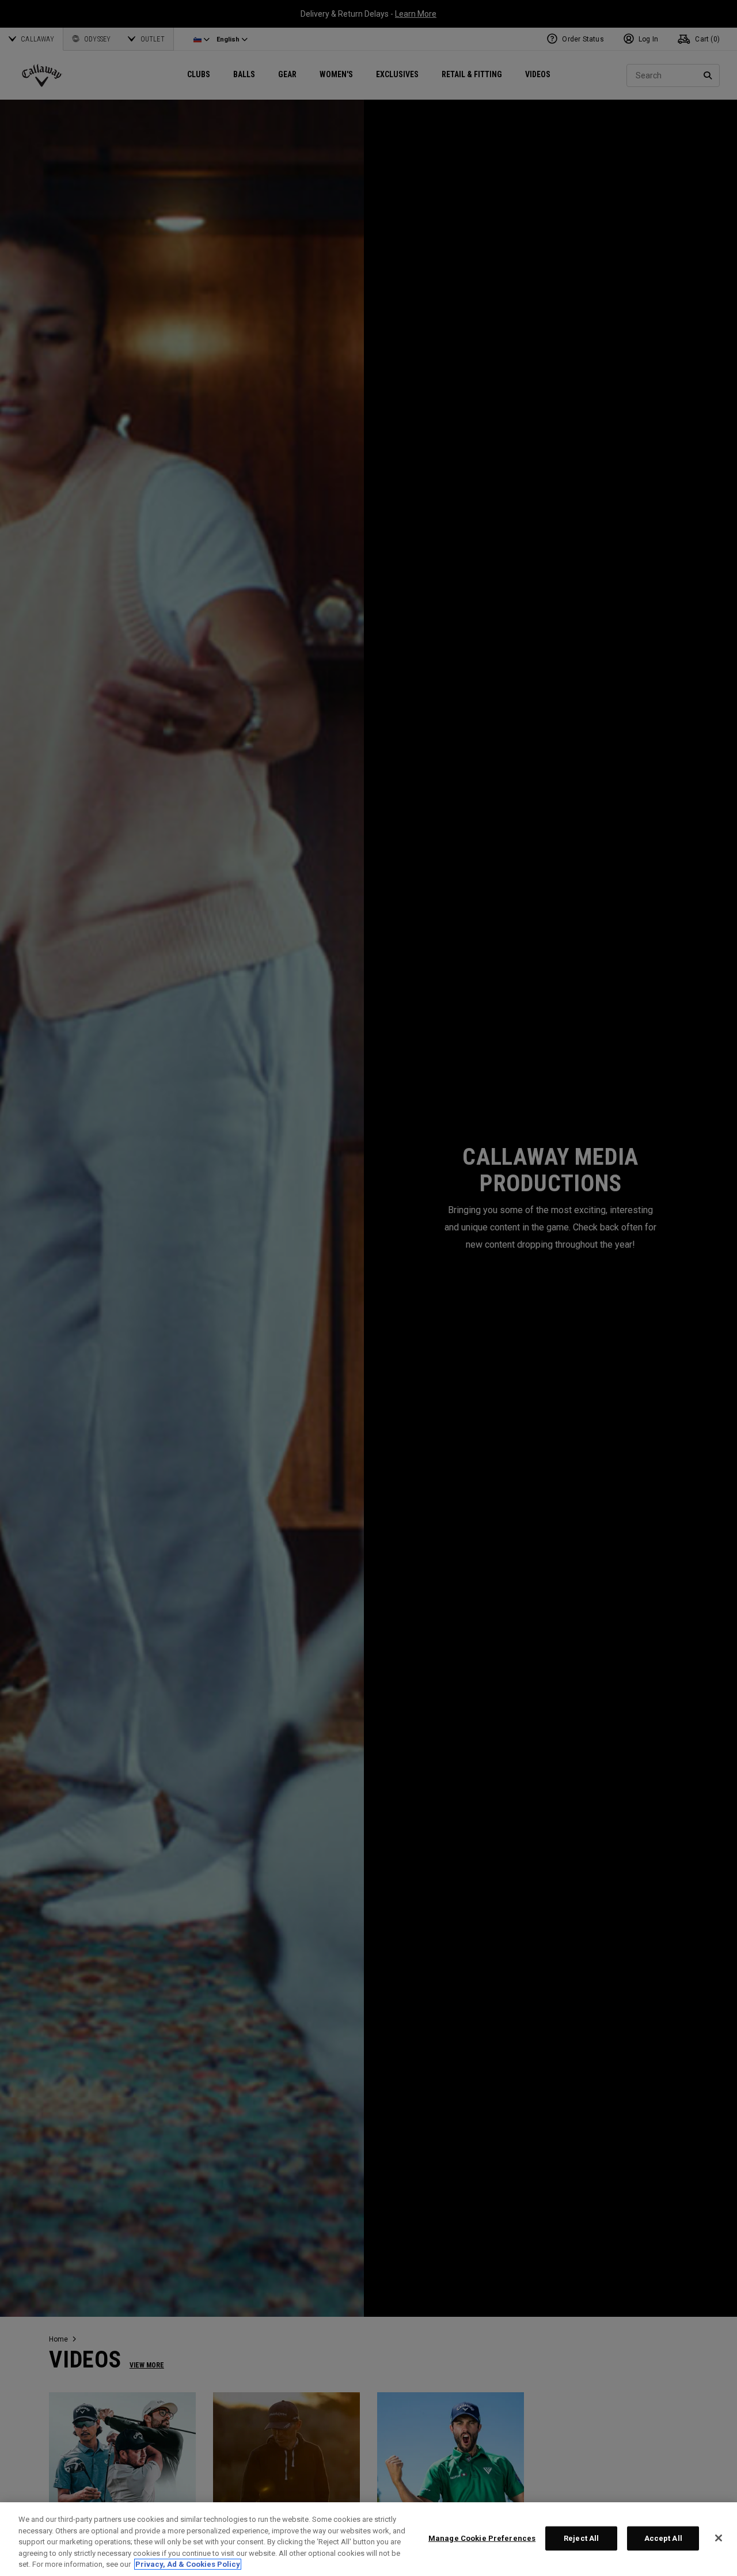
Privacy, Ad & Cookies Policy (188, 2564)
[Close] (719, 2538)
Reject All (581, 2538)
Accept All (663, 2538)
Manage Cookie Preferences (482, 2538)
